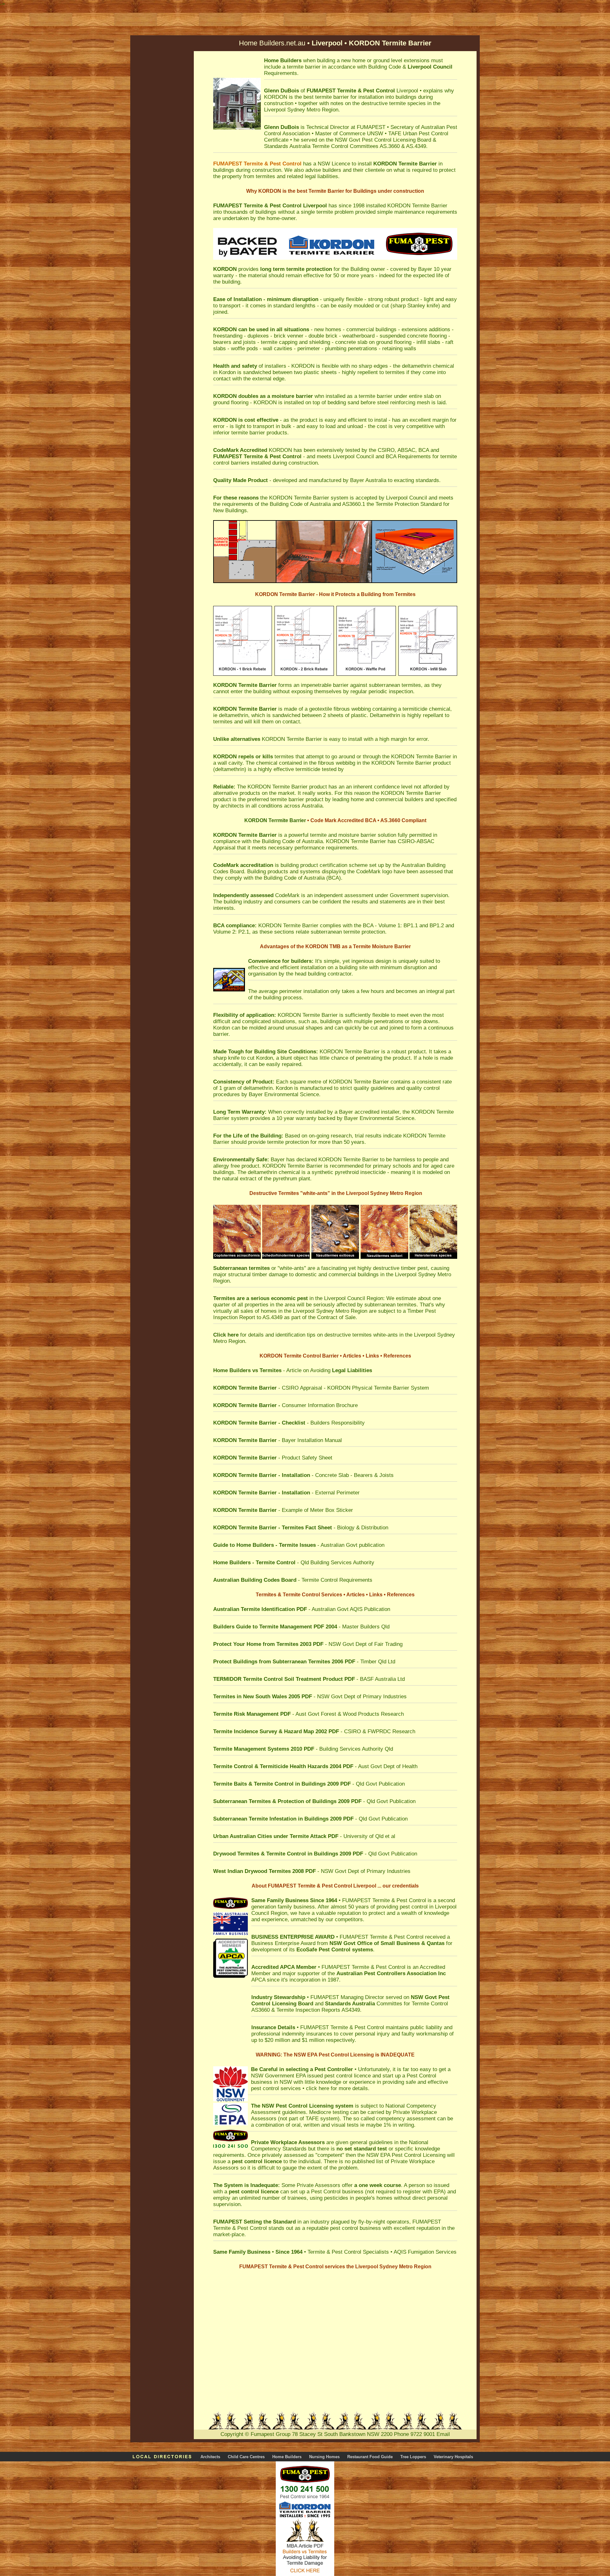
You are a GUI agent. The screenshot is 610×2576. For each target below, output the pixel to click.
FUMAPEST (321, 91)
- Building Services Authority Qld (303, 1749)
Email (443, 2434)
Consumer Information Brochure (285, 1405)
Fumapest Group (271, 2434)
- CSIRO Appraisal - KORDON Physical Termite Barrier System (321, 1388)
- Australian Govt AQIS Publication (302, 1609)
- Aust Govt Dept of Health (315, 1766)
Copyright (232, 2434)
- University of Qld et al (304, 1836)
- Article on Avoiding (293, 1370)
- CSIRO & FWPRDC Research (314, 1731)
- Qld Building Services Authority (294, 1563)
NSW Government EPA (278, 2076)
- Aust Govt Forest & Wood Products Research (308, 1714)
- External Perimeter (286, 1493)
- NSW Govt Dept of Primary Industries (310, 1697)
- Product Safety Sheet (273, 1458)
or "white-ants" (260, 1268)
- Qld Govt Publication (309, 1784)
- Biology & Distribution (301, 1528)
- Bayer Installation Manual (278, 1440)
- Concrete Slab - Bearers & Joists (303, 1475)
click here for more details (337, 2088)
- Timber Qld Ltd (304, 1662)
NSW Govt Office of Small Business (375, 1943)
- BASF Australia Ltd (309, 1679)
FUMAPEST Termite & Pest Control (384, 1900)
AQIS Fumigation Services (425, 2252)
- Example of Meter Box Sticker (283, 1510)
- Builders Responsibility (289, 1423)
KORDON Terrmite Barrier (275, 820)
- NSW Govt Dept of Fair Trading (308, 1644)
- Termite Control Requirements (293, 1580)
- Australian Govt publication (299, 1545)
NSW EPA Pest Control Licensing (406, 2155)
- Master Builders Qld (301, 1627)
